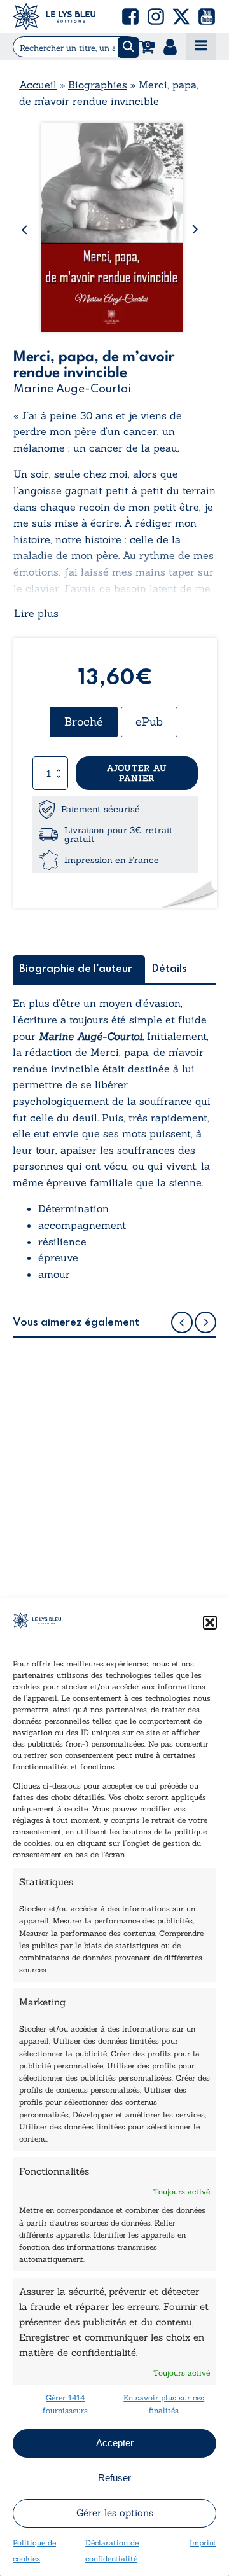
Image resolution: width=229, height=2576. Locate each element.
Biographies (98, 85)
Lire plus (36, 613)
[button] (210, 1623)
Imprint (203, 2543)
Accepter (115, 2443)
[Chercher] (128, 47)
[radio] (84, 722)
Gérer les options (115, 2513)
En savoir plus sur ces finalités (164, 2404)
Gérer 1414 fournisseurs (65, 2404)
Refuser (114, 2478)
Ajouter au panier (137, 773)
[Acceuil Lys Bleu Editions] (54, 17)
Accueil (38, 85)
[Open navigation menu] (201, 47)
